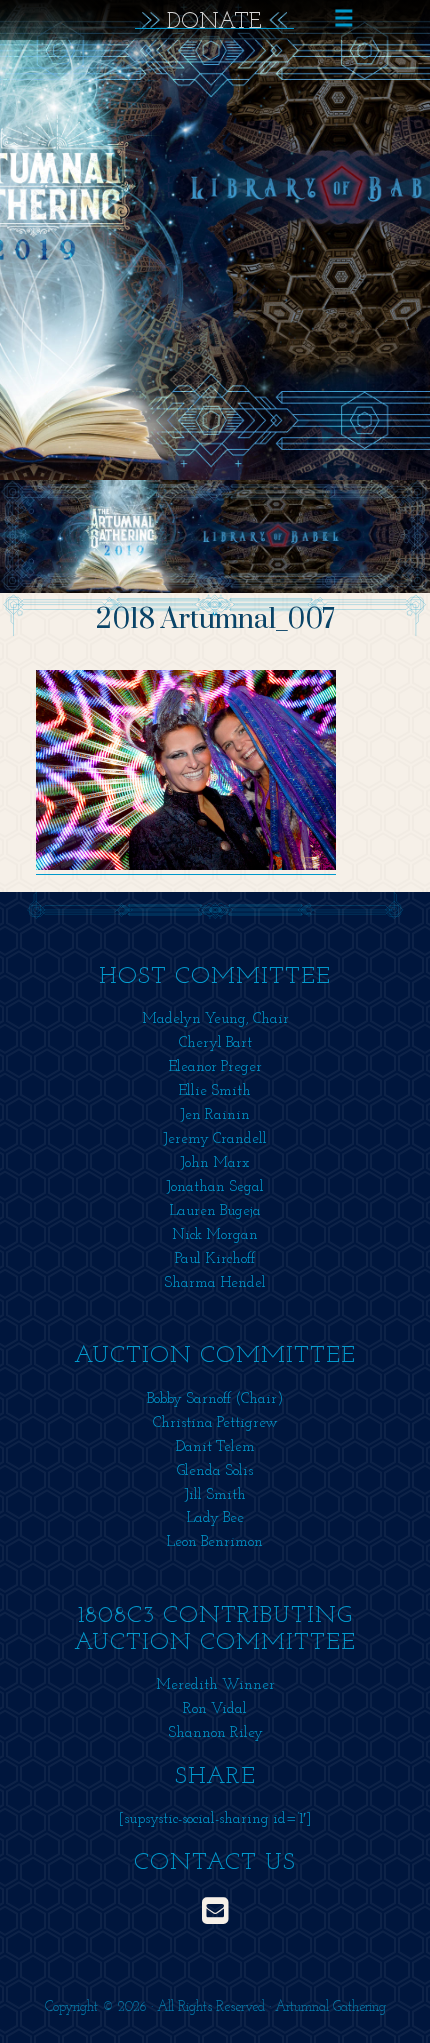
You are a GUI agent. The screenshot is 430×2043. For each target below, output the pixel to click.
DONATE (214, 20)
